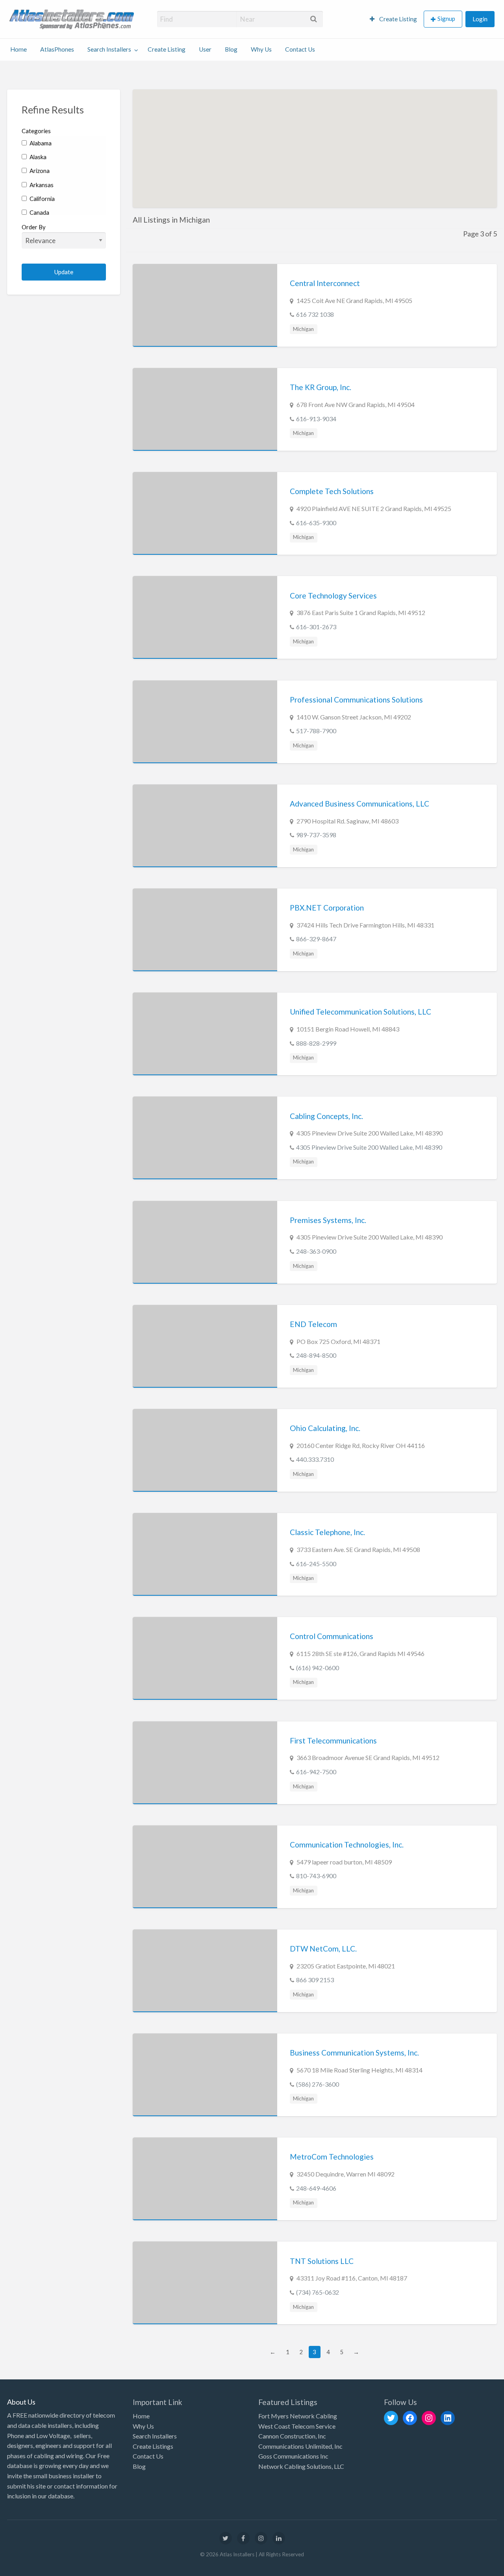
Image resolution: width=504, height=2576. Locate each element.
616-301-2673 (316, 627)
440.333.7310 (315, 1459)
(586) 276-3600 (318, 2084)
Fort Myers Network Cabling (298, 2416)
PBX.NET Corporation (327, 908)
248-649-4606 (316, 2188)
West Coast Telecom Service (297, 2426)
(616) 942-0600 (318, 1668)
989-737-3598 (316, 835)
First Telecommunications (333, 1741)
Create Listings (153, 2446)
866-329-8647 (316, 939)
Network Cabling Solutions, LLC (301, 2466)
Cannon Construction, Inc (292, 2436)
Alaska (37, 157)
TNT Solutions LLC (322, 2261)
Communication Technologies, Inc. (347, 1845)
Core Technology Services (333, 596)
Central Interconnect (325, 283)
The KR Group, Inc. (321, 387)
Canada (39, 212)
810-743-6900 (316, 1876)
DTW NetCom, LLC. (323, 1949)
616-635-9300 (316, 523)
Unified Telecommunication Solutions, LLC (360, 1012)
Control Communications (332, 1636)
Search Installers (109, 49)
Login (480, 19)
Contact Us (300, 49)
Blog (231, 49)
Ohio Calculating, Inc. (325, 1428)
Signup (446, 19)
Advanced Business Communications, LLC (359, 804)
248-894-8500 (316, 1355)
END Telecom (313, 1324)
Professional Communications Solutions (356, 700)
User (205, 49)
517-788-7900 (316, 731)
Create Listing (397, 19)
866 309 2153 (315, 1980)
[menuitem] (393, 19)
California (42, 199)
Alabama (40, 143)
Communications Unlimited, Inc (300, 2446)
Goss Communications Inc (293, 2456)
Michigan (303, 329)
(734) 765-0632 (318, 2292)
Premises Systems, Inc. (328, 1220)
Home (19, 49)
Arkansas (41, 185)
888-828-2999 (316, 1043)
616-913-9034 (316, 419)
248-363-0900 (316, 1251)
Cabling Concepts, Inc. (326, 1116)
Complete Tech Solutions (332, 491)
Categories (36, 131)
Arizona (39, 171)
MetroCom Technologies (332, 2157)
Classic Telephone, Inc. (327, 1532)
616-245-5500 (316, 1564)
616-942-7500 (316, 1772)
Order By (34, 227)
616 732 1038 (315, 314)
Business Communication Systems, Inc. (354, 2053)
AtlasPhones (57, 49)
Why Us (261, 49)
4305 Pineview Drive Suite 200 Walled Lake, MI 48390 (369, 1147)
